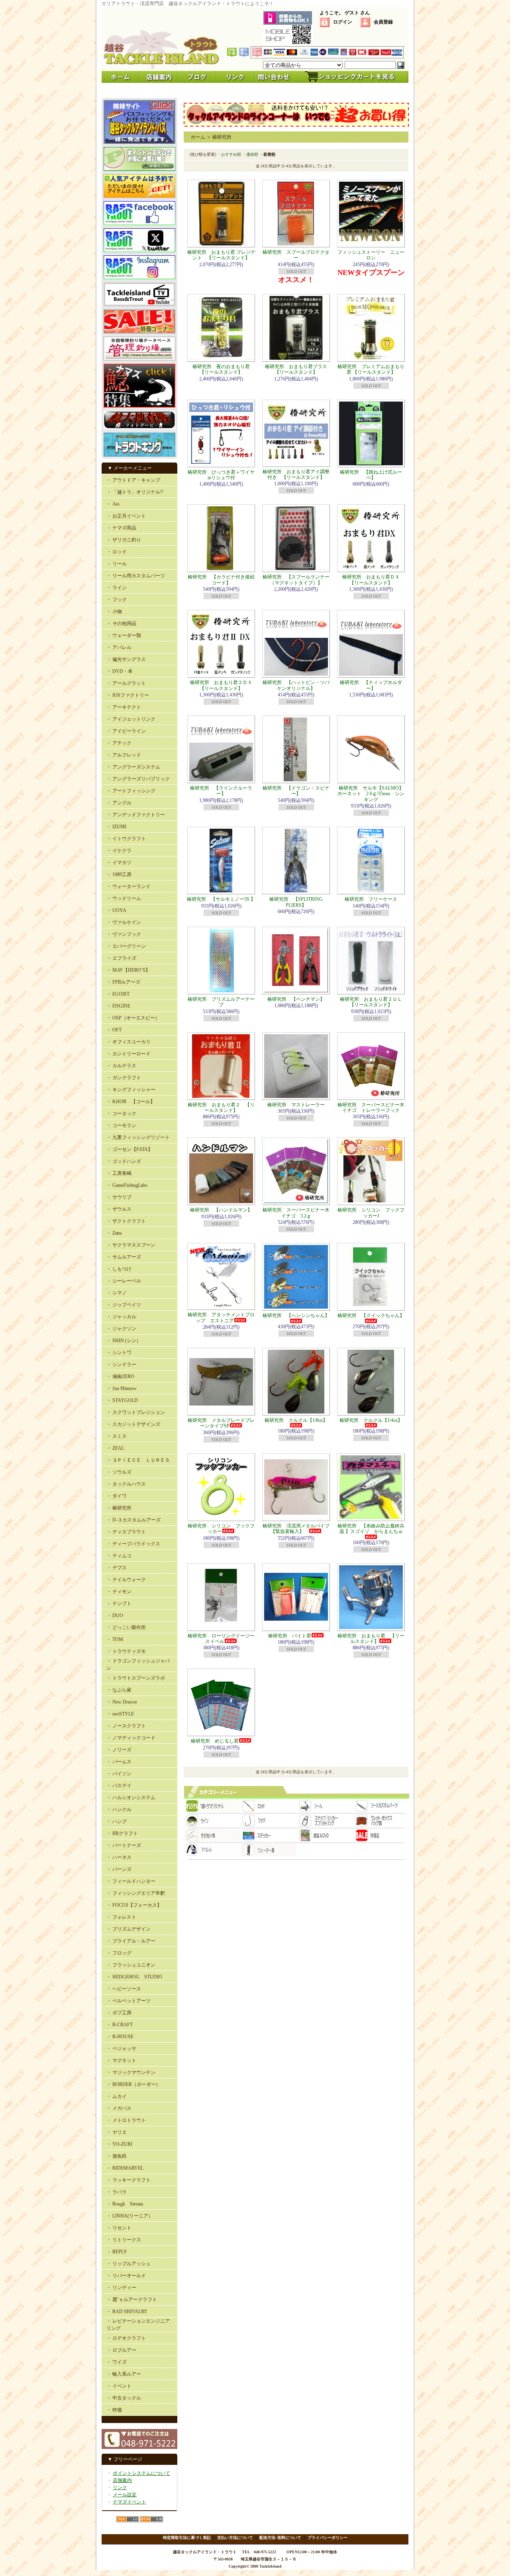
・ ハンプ (117, 1821)
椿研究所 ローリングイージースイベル (221, 1639)
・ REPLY (117, 2252)
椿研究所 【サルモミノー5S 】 (221, 899)
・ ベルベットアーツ (128, 2001)
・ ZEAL (115, 1448)
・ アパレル (119, 647)
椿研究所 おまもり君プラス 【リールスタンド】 (298, 369)
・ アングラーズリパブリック (138, 779)
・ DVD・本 (120, 671)
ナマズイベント (129, 2502)
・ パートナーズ (124, 1845)
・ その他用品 (121, 623)
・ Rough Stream (125, 2204)
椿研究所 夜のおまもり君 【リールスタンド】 (224, 369)
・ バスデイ (119, 1786)
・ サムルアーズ (124, 1257)
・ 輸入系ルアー (124, 2374)
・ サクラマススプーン (131, 1245)
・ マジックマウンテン (131, 2072)
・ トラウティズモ (126, 1651)
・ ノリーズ (119, 1750)
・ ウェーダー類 (124, 635)
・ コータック (121, 1114)
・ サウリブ (119, 1197)
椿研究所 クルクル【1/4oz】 (371, 1420)
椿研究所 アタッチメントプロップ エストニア (221, 1317)
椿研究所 (222, 137)
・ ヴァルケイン (124, 922)
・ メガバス (119, 2108)
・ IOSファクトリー (128, 695)
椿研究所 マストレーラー (296, 1105)
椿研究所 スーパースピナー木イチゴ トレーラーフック (371, 1108)
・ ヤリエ (117, 2132)
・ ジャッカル (121, 1317)
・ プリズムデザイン (128, 1929)
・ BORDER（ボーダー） (133, 2084)
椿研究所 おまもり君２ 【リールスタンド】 (221, 1108)
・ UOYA (116, 910)
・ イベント (119, 2386)
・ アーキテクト (124, 707)
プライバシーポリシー (328, 2538)
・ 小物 (114, 612)
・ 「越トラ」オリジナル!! (135, 492)
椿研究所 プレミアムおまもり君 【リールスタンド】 (371, 369)
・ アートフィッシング (131, 791)
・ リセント (119, 2228)
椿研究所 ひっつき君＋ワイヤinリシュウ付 (221, 475)
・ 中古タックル (124, 2398)
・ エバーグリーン (126, 946)
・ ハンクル (119, 1809)
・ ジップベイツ (124, 1305)
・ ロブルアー (121, 2350)
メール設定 (125, 2495)
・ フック (117, 600)
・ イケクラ (119, 851)
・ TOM (115, 1639)
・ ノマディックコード (131, 1738)
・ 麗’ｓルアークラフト (132, 2300)
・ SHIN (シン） (124, 1341)
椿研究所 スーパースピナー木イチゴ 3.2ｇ (296, 1213)
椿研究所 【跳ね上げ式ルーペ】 (371, 475)
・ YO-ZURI (119, 2144)
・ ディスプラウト (126, 1532)
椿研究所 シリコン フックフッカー (221, 1529)
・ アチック (119, 743)
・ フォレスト (121, 1917)
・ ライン (117, 588)
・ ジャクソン (121, 1329)
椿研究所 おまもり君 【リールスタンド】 (371, 1639)
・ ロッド (117, 552)
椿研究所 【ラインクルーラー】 (221, 791)
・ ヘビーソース (124, 1989)
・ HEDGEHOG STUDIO (134, 1977)
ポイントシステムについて (141, 2473)
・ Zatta (114, 1233)
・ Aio (113, 504)
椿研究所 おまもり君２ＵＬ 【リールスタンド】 (373, 1002)
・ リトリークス (124, 2240)
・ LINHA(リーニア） (130, 2216)
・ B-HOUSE (120, 2037)
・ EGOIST (118, 994)
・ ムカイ (117, 2096)
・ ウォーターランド (128, 886)
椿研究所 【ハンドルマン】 (221, 1210)
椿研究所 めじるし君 (215, 1741)
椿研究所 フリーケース (371, 899)
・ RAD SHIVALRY (127, 2311)
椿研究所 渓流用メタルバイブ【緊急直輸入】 (296, 1529)
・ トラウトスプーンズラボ (136, 1678)
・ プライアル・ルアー (131, 1941)
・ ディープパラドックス (133, 1544)
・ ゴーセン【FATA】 (129, 1149)
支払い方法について (235, 2538)
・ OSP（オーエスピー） (133, 1018)
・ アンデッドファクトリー (136, 815)
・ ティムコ (119, 1556)
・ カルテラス (121, 1066)
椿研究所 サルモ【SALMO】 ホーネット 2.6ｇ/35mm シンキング (373, 794)
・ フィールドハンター (131, 1881)
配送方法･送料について (280, 2538)
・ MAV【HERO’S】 (128, 970)
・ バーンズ (119, 1869)
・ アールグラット (126, 683)
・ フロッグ (119, 1953)
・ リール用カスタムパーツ (136, 576)
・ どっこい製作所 (126, 1627)
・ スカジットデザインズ (133, 1424)
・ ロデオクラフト (126, 2338)
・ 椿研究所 (119, 1508)
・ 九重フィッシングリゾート (138, 1137)
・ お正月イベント (126, 516)
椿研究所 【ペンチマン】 (296, 999)
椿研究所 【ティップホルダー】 (371, 685)
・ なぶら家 (119, 1690)
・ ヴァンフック (124, 934)
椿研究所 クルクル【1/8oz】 (296, 1420)
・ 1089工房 (119, 874)
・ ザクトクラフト (126, 1221)
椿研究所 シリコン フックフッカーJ (371, 1213)
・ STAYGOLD (122, 1400)
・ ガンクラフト (124, 1078)
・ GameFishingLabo (127, 1185)
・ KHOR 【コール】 (131, 1102)
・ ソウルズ (119, 1472)
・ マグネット (121, 2060)
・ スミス (117, 1436)
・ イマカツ (119, 863)
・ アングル (119, 803)
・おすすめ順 (229, 154)
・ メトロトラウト (126, 2120)
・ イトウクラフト (126, 839)
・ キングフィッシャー (131, 1090)
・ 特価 (114, 2410)
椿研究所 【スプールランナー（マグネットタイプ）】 (296, 580)
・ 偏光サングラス (126, 659)
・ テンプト (119, 1604)
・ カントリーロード (128, 1054)
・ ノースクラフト (126, 1726)
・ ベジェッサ (121, 2049)
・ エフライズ (121, 958)
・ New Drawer (122, 1702)
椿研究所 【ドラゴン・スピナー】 (296, 791)
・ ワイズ (117, 2362)
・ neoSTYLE (120, 1714)
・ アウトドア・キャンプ (133, 480)
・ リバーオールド (126, 2276)
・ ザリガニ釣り (124, 540)
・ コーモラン (121, 1125)
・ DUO (115, 1615)
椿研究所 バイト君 (290, 1636)
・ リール (117, 564)
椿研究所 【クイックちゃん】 (371, 1315)
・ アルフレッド (124, 755)
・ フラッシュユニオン (131, 1965)
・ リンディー (121, 2288)
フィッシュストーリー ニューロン (371, 255)
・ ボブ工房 (119, 2013)
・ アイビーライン (126, 731)
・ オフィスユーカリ (128, 1042)
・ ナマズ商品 (121, 528)
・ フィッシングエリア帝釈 (136, 1893)
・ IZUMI (116, 827)
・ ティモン (119, 1592)
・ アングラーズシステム (133, 767)
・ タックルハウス (126, 1484)
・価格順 (250, 154)
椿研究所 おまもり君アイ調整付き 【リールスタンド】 (296, 474)
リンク (120, 2488)
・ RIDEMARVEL (125, 2168)
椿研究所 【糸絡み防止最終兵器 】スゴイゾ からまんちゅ (371, 1529)
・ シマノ (117, 1293)
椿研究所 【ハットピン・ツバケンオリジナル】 (296, 685)
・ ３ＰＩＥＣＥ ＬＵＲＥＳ (138, 1460)
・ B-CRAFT (120, 2025)
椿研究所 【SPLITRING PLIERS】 (296, 902)
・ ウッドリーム (124, 898)
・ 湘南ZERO (120, 1376)
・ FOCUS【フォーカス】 (134, 1905)
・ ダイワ (117, 1496)
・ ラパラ (117, 2192)
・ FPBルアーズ (123, 982)
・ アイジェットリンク (131, 719)
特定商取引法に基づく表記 (187, 2538)
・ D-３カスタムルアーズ (133, 1520)
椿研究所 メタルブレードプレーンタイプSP (221, 1423)
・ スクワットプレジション (136, 1412)
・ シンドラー (121, 1364)
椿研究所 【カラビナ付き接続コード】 (221, 580)
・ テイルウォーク (126, 1580)
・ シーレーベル (124, 1281)
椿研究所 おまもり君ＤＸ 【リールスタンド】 (373, 580)
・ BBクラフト (122, 1833)
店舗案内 (122, 2480)
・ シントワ (119, 1353)
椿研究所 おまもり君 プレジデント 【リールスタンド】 (221, 255)
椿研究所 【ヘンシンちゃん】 (296, 1315)
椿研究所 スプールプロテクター (296, 255)
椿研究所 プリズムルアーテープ (221, 1002)
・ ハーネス (119, 1857)
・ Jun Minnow (122, 1388)
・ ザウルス (119, 1209)
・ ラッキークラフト (128, 2180)
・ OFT (114, 1030)
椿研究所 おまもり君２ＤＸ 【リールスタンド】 (224, 685)
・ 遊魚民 (117, 2156)
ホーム (198, 137)
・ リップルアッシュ (128, 2264)
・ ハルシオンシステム (131, 1798)
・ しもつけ (119, 1269)
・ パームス (119, 1762)
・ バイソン (119, 1774)
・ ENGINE (118, 1006)
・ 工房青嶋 (119, 1173)
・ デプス (117, 1568)
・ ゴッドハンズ (124, 1161)
